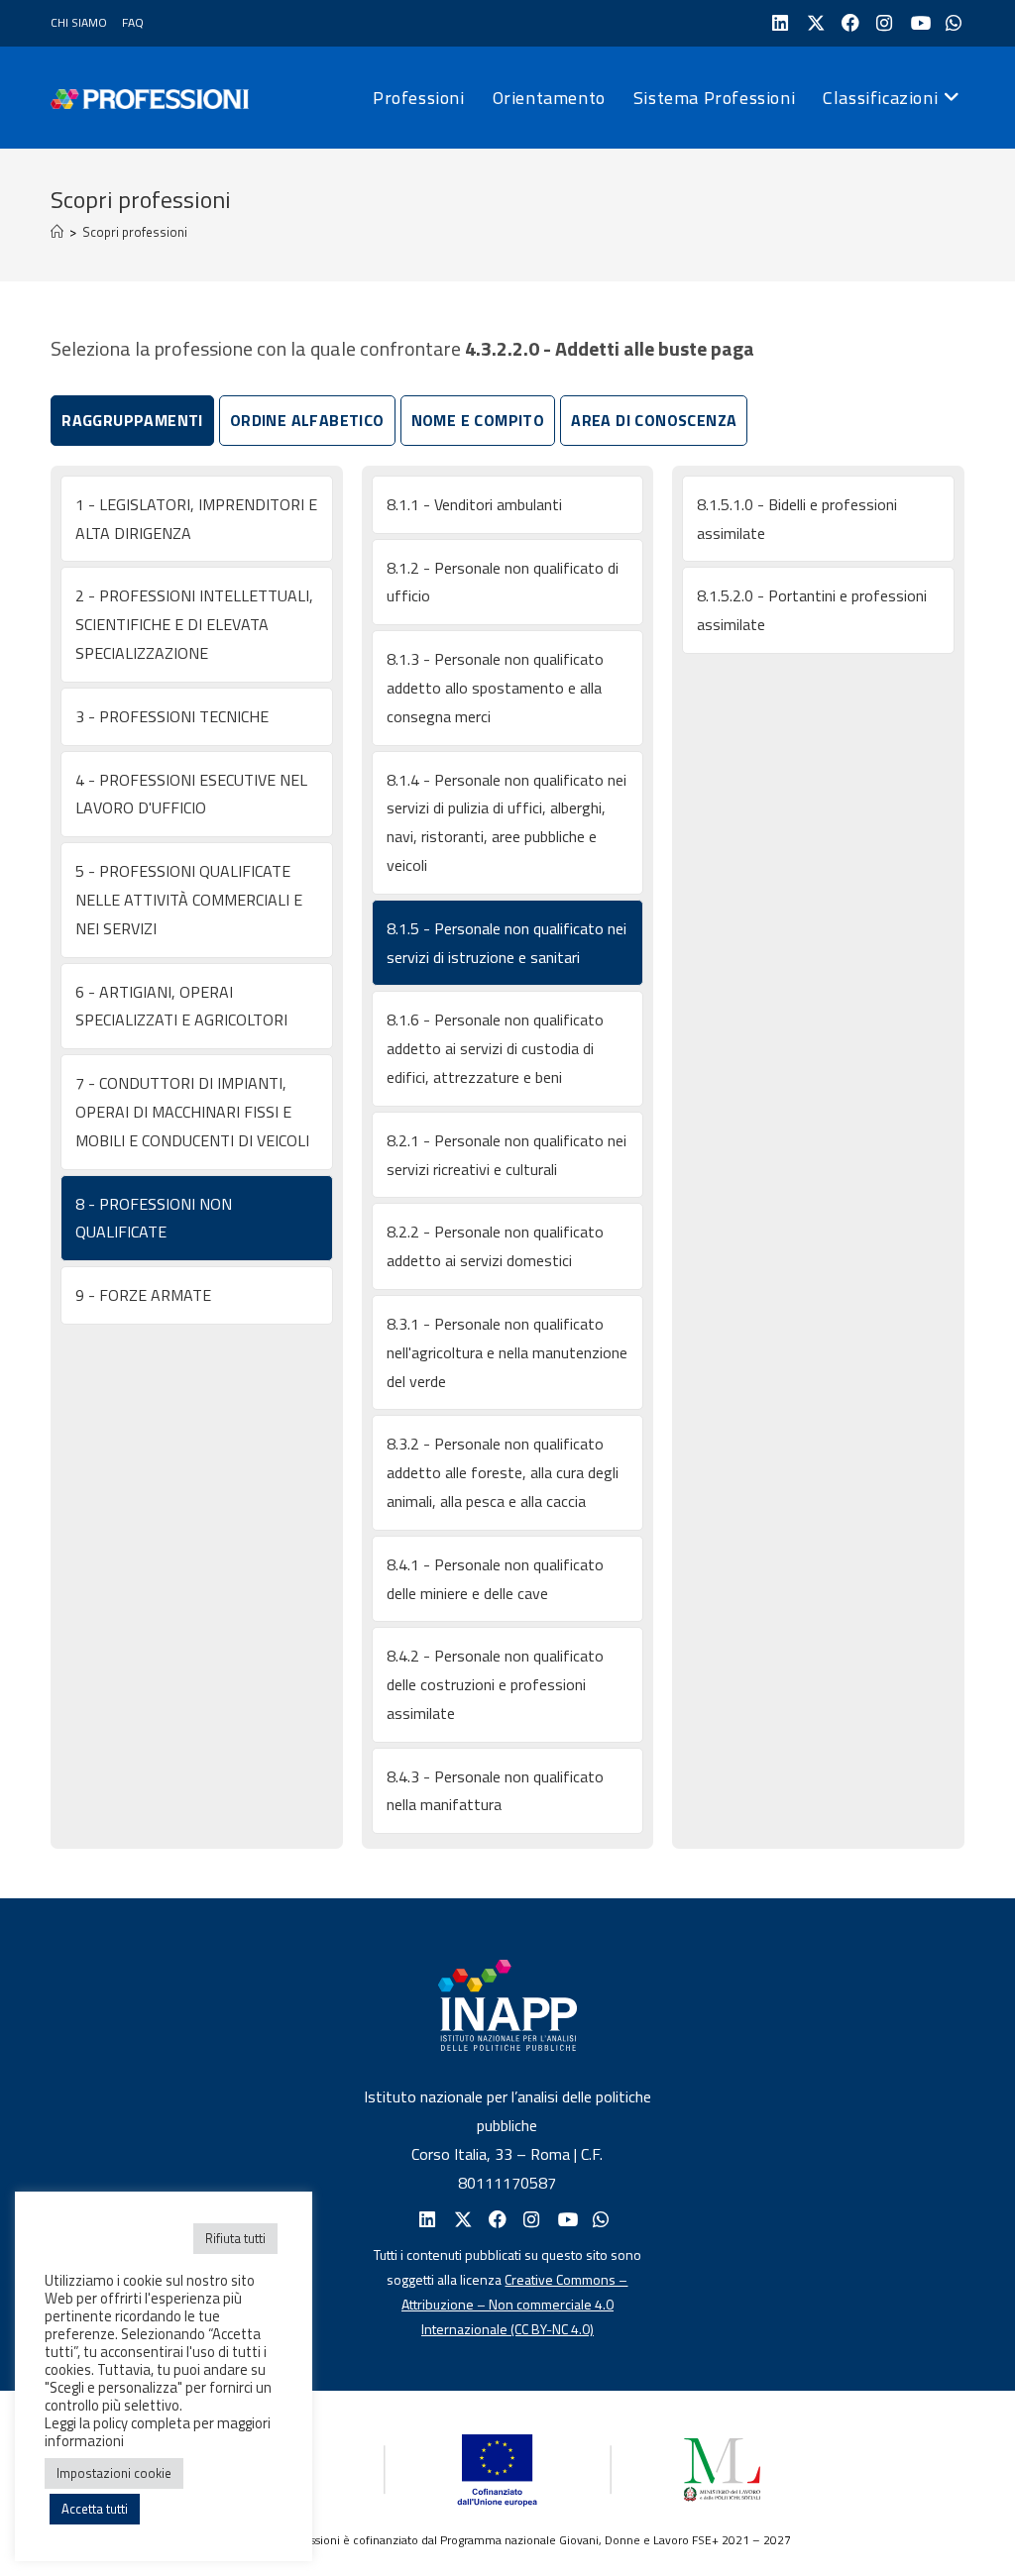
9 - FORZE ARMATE (143, 1295)
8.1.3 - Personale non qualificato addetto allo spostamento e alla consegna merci (495, 688)
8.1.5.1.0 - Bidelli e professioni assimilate (797, 519)
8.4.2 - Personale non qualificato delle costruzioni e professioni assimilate (495, 1684)
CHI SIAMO (79, 22)
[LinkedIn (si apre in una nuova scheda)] (779, 23)
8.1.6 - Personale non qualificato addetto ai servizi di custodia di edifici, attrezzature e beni (495, 1048)
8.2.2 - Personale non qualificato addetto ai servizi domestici (495, 1246)
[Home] (57, 232)
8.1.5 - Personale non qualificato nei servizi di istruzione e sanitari (507, 943)
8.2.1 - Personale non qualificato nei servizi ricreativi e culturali (507, 1155)
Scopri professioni (135, 232)
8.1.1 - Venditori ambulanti (474, 504)
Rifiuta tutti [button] (235, 2238)
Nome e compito (478, 420)
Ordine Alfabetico (307, 420)
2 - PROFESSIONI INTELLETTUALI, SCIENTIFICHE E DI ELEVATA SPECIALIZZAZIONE (194, 624)
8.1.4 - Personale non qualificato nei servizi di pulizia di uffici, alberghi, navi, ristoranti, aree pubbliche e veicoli (507, 822)
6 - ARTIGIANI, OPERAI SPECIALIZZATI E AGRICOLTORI (181, 1006)
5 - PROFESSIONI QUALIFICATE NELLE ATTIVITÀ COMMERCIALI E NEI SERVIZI (189, 900)
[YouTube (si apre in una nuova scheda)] (917, 23)
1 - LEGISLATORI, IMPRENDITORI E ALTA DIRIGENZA (196, 519)
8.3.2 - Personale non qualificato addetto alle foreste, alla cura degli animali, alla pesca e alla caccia (503, 1472)
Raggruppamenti (132, 420)
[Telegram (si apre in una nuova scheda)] (952, 23)
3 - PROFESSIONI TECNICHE (172, 716)
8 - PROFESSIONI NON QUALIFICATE (154, 1218)
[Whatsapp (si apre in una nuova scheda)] (599, 2220)
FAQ (133, 22)
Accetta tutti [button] (95, 2509)
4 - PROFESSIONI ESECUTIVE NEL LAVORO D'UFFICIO (191, 794)
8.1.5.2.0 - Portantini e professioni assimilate (812, 610)
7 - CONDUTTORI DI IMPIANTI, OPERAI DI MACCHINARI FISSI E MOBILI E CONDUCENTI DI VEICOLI (192, 1112)
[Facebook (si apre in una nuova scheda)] (848, 23)
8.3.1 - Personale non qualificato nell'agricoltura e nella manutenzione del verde (507, 1352)
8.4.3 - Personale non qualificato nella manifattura (495, 1791)
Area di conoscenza (654, 420)
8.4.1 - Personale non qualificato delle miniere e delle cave (495, 1579)
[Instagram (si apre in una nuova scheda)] (883, 23)
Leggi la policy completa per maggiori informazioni (158, 2432)
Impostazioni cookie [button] (114, 2473)
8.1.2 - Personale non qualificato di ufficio (503, 582)
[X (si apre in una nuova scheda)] (813, 23)
